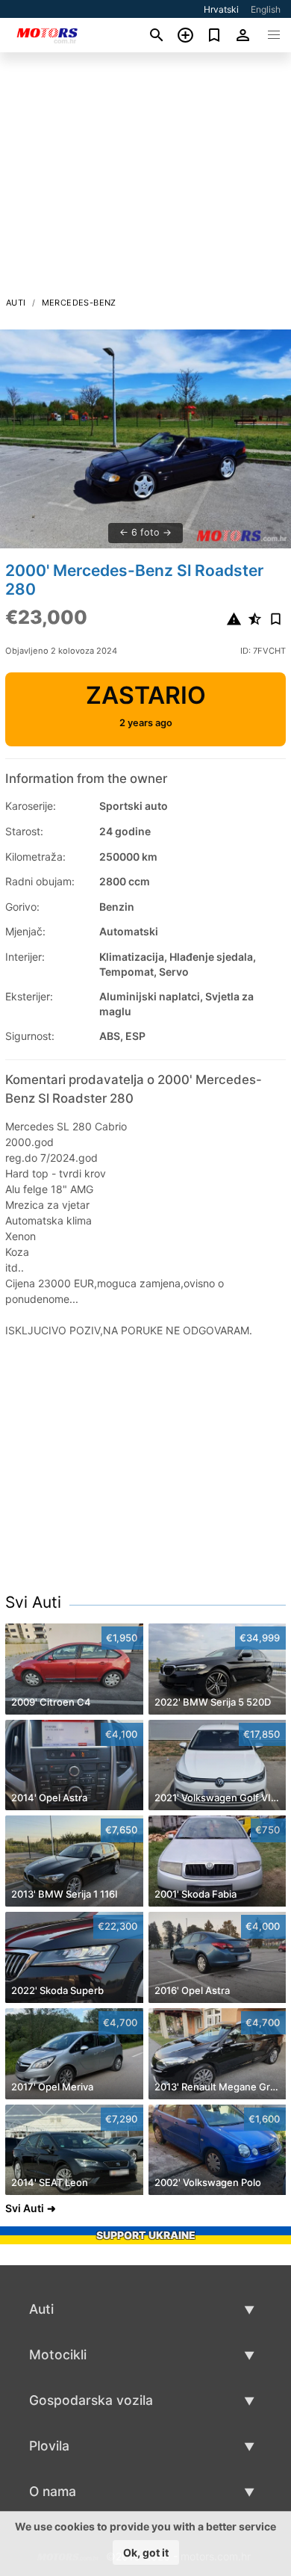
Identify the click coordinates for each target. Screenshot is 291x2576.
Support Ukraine (146, 2235)
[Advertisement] (145, 179)
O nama (53, 2491)
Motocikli (58, 2354)
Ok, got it (146, 2552)
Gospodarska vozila (91, 2400)
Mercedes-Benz (79, 303)
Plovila (49, 2446)
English (266, 9)
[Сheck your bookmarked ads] (215, 35)
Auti (16, 303)
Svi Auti (33, 1602)
